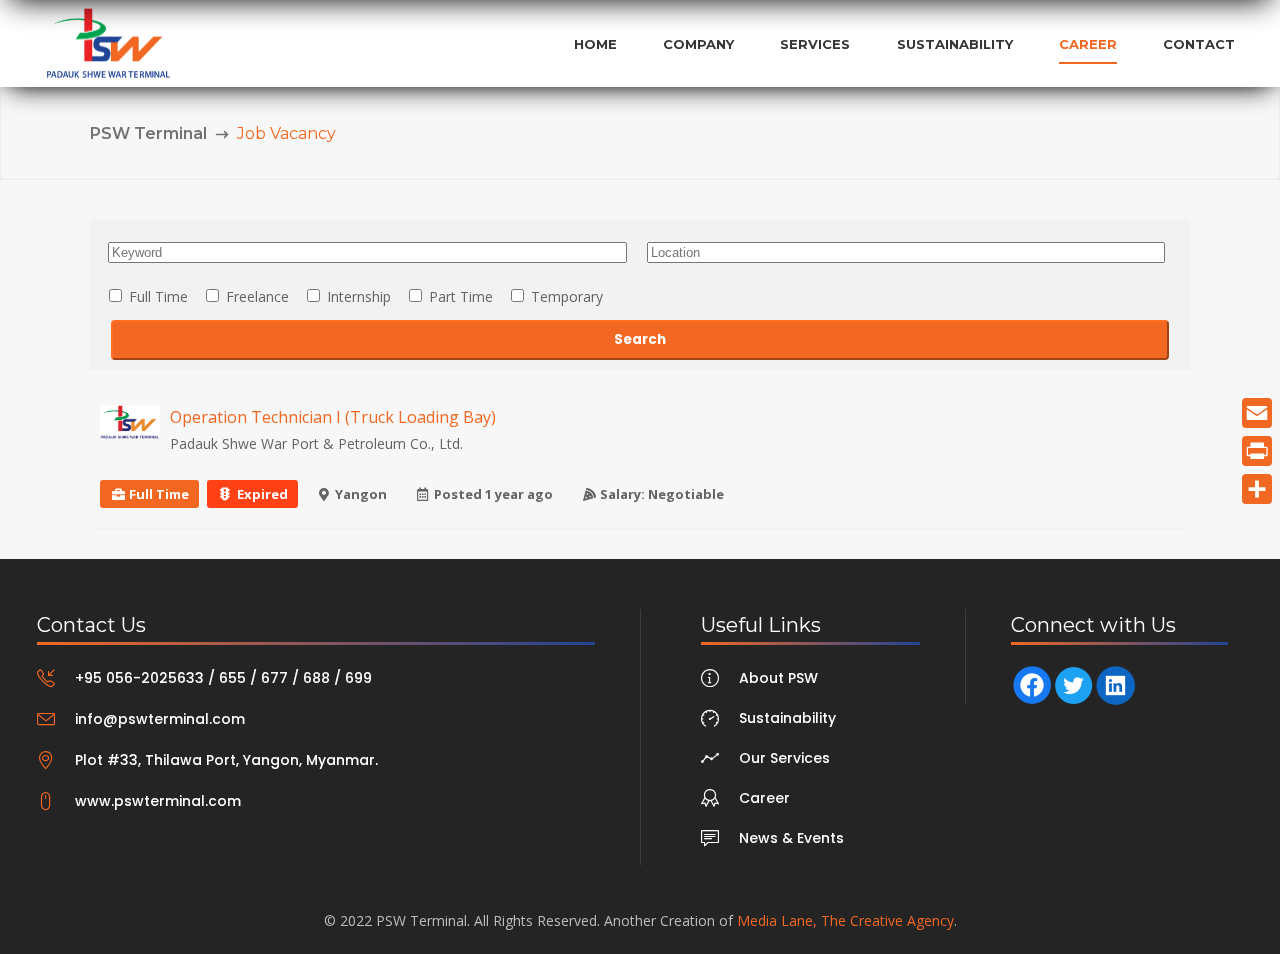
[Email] (1257, 413)
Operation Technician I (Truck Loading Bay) (333, 417)
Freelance (255, 296)
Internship (357, 296)
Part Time (459, 296)
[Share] (1257, 489)
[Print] (1257, 451)
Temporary (565, 296)
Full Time (156, 296)
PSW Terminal (148, 133)
